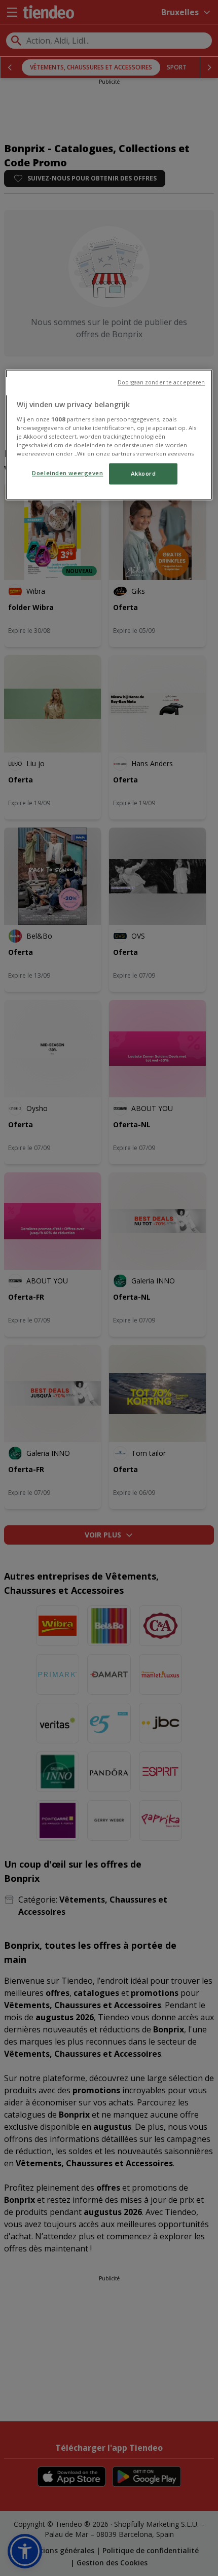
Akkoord (143, 473)
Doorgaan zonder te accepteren (161, 382)
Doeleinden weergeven (67, 473)
